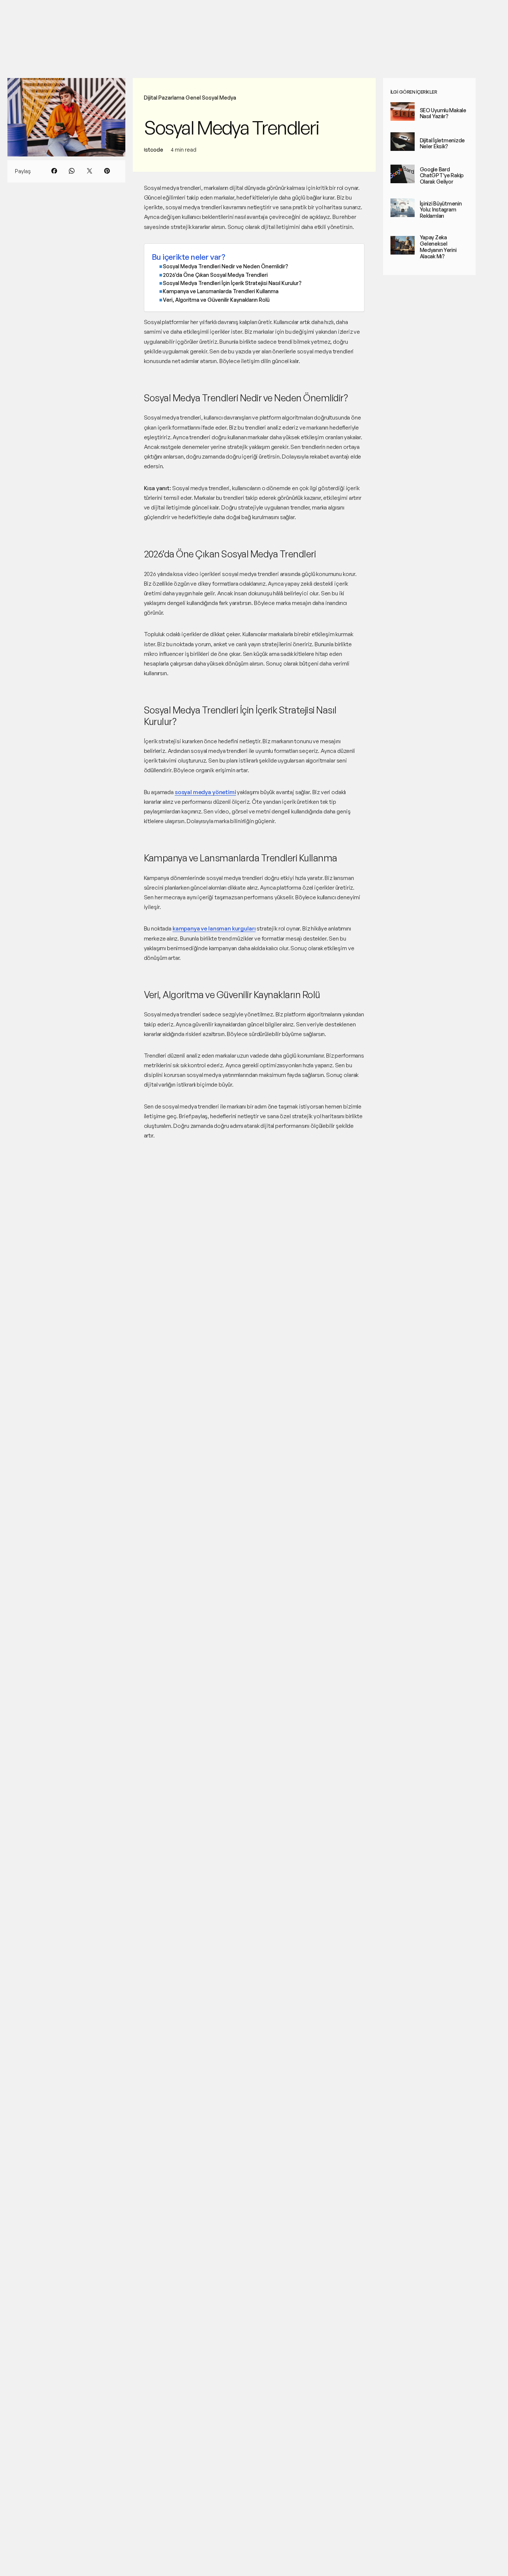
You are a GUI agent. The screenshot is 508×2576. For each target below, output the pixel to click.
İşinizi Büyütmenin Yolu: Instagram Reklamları (441, 210)
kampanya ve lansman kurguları (214, 928)
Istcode (154, 150)
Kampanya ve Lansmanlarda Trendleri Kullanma (221, 291)
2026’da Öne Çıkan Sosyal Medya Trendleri (215, 275)
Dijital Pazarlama (164, 98)
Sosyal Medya (219, 98)
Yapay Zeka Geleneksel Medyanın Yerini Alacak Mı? (438, 247)
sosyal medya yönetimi (205, 792)
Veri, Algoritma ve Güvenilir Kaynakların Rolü (216, 300)
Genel (193, 98)
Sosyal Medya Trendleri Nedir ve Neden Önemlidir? (226, 266)
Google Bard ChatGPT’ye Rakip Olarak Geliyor (442, 176)
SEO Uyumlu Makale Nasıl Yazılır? (443, 113)
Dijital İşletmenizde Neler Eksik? (442, 143)
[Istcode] (35, 13)
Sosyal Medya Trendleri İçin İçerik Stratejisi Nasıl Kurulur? (232, 283)
